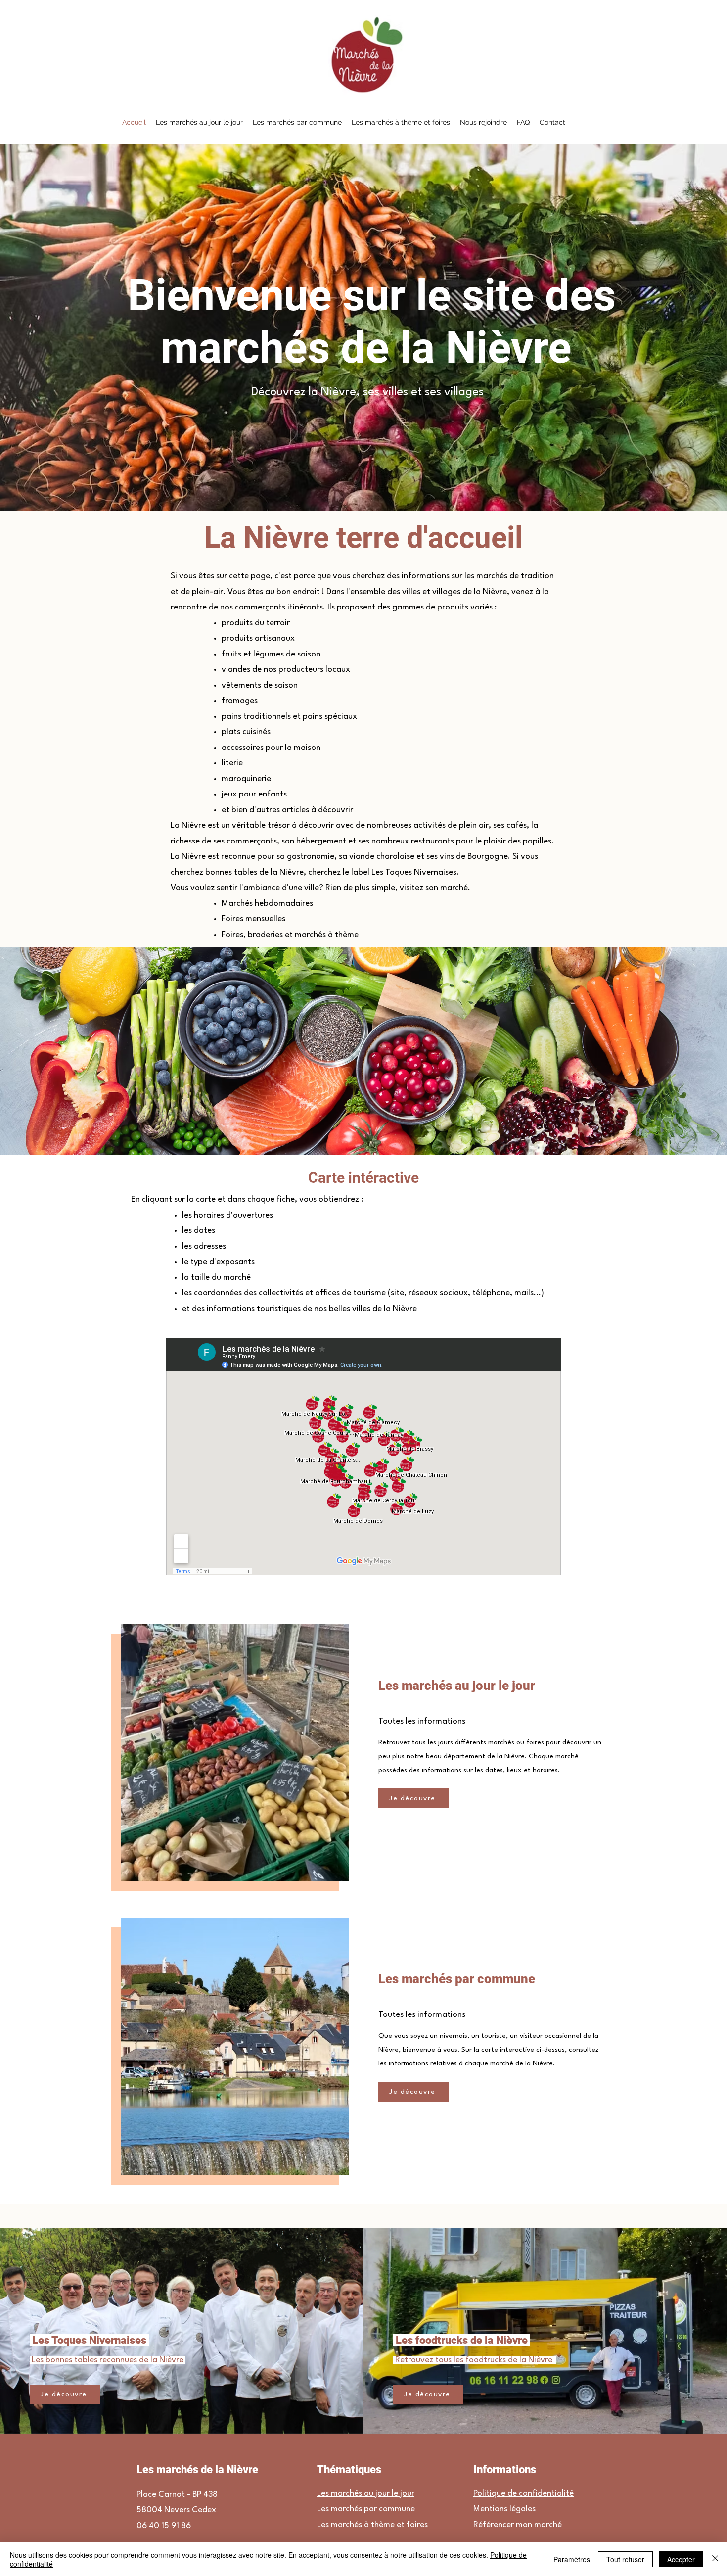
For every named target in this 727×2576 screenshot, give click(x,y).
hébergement (321, 841)
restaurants (432, 841)
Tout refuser (625, 2559)
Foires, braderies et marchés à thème (290, 935)
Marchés (237, 904)
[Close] (715, 2559)
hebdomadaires (284, 904)
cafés (517, 825)
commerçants (252, 841)
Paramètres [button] (572, 2559)
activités (430, 825)
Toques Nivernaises (420, 872)
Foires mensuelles (253, 919)
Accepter (681, 2559)
